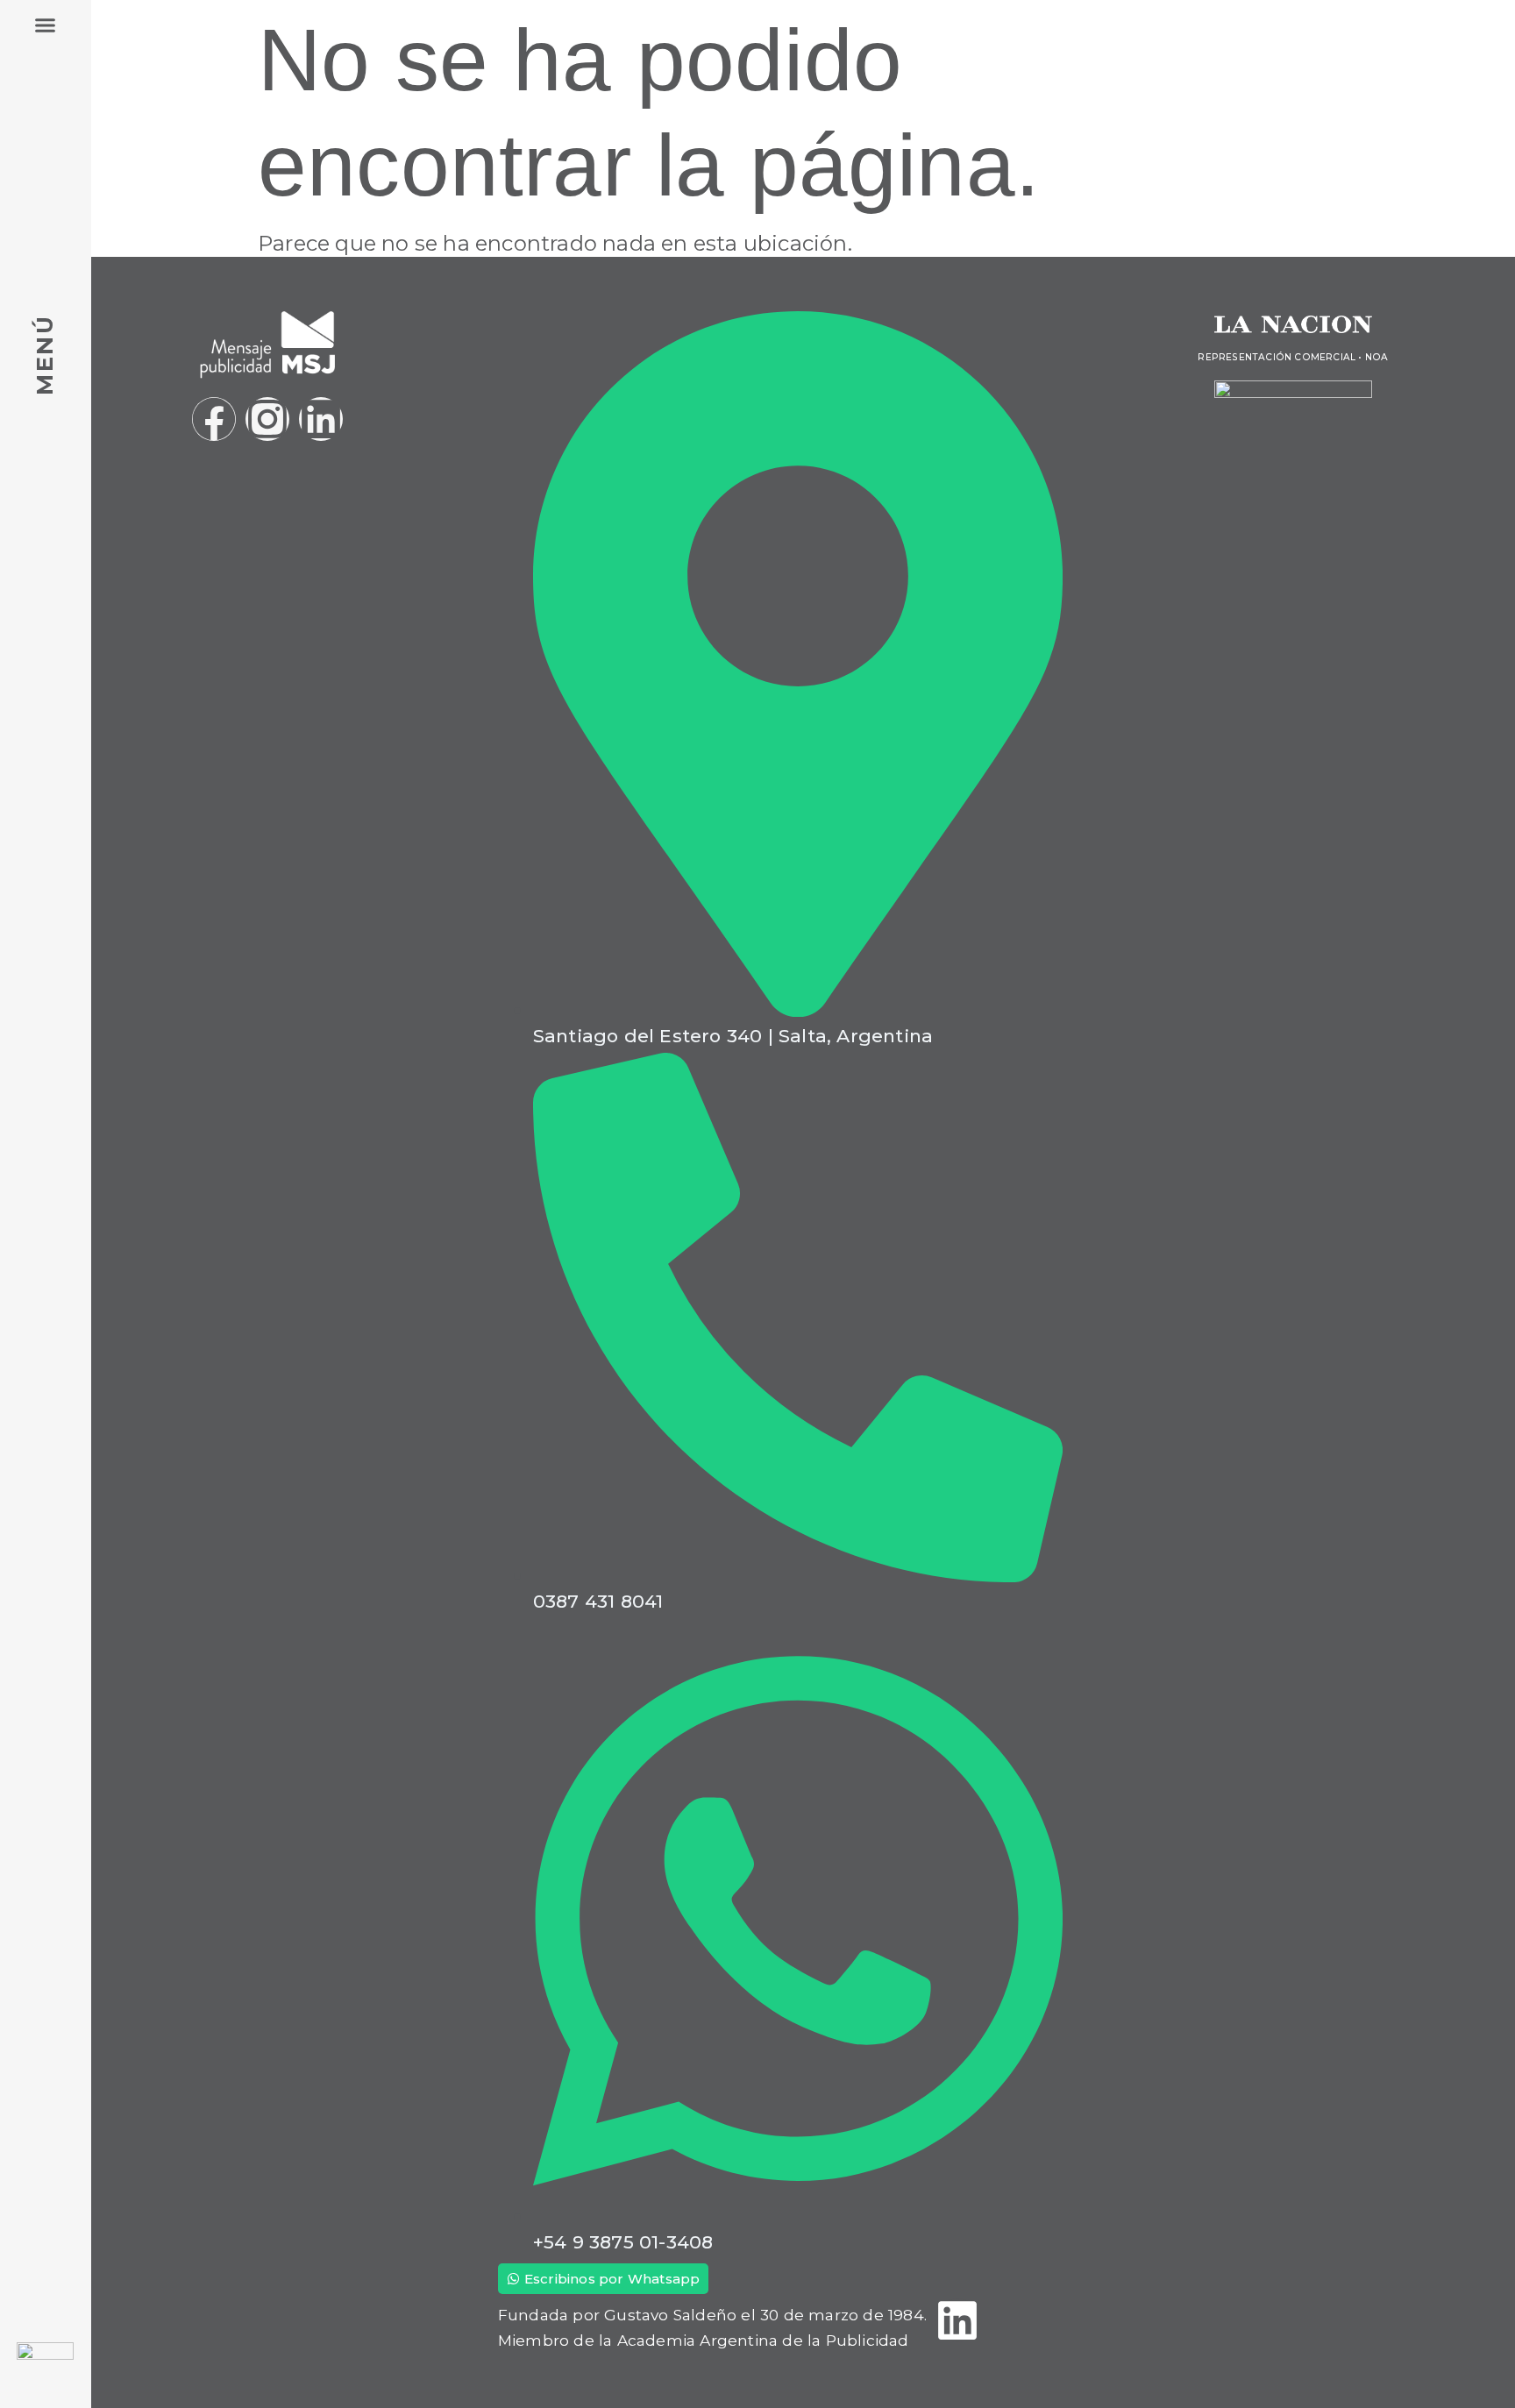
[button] (46, 25)
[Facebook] (214, 419)
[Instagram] (267, 419)
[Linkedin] (321, 419)
